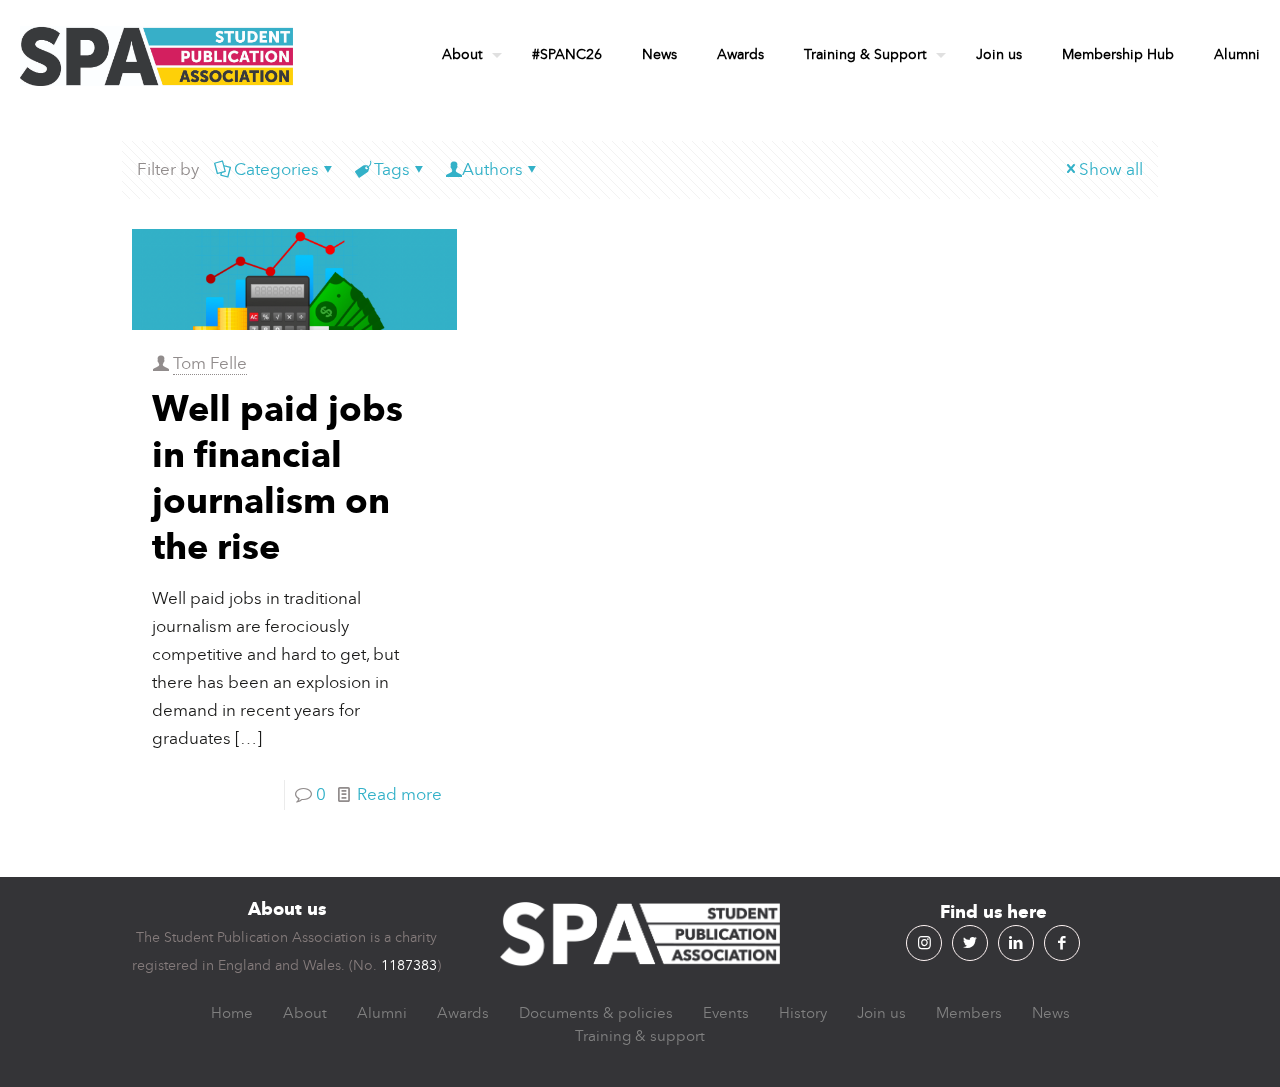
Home (232, 1013)
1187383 (409, 965)
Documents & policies (596, 1013)
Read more (399, 794)
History (803, 1013)
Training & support (640, 1036)
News (1051, 1013)
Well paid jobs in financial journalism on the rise (277, 477)
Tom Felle (210, 363)
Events (726, 1013)
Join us (881, 1013)
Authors (492, 169)
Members (969, 1013)
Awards (463, 1013)
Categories (276, 169)
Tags (392, 169)
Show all (1111, 169)
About (305, 1013)
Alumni (382, 1013)
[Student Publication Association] (156, 55)
